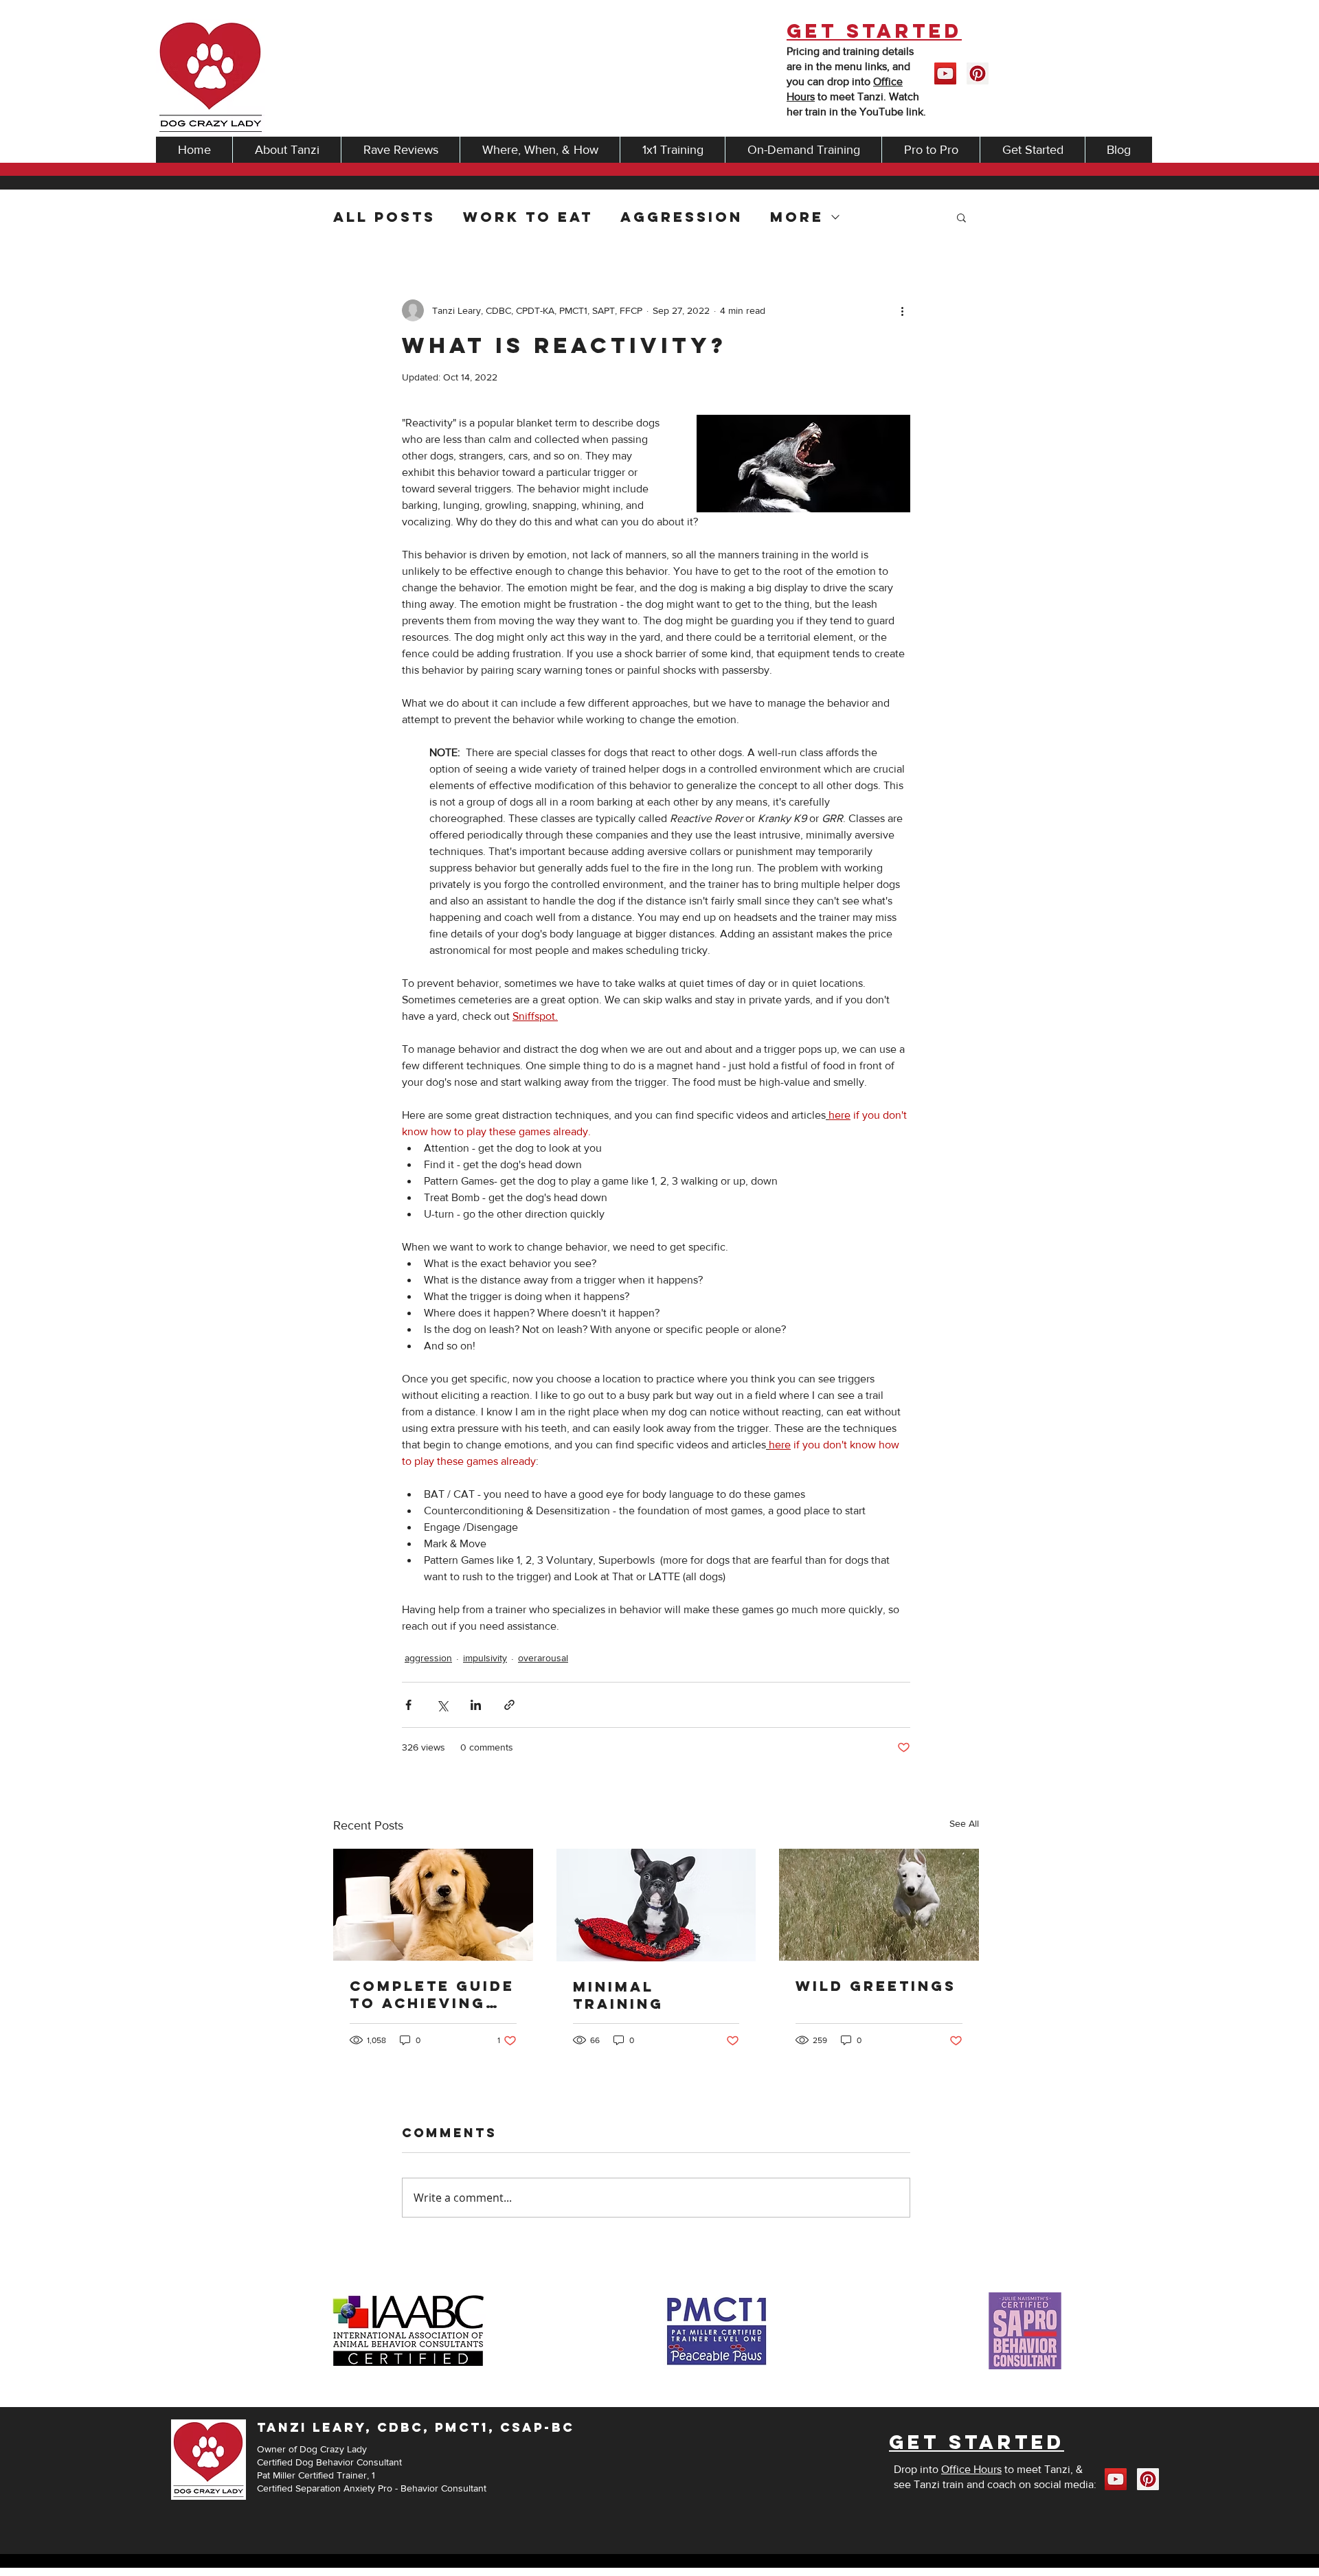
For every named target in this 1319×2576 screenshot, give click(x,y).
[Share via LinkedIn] (476, 1705)
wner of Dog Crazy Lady (316, 2449)
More (797, 217)
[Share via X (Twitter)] (442, 1705)
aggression (681, 217)
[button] (961, 217)
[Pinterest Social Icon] (978, 73)
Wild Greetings (876, 1986)
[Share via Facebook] (408, 1705)
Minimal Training (618, 1995)
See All (964, 1823)
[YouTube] (945, 73)
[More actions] (902, 310)
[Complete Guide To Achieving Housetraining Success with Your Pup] (433, 1905)
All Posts (384, 217)
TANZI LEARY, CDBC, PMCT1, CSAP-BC (416, 2427)
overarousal (543, 1658)
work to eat (528, 217)
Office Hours (971, 2469)
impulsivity (485, 1658)
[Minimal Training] (656, 1905)
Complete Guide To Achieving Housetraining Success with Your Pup (432, 1994)
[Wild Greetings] (879, 1905)
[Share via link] (509, 1705)
